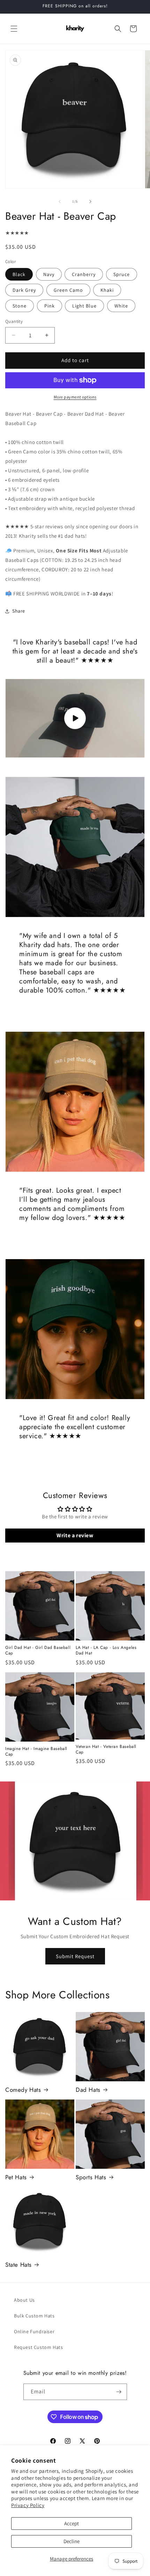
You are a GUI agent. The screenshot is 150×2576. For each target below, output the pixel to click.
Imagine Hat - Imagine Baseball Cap (36, 1752)
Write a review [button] (75, 1535)
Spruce (122, 274)
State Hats (18, 2265)
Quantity (14, 321)
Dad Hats (88, 2090)
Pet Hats (16, 2177)
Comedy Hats (23, 2090)
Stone (20, 306)
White (121, 306)
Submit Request (75, 1956)
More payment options (75, 397)
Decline (72, 2541)
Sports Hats (91, 2177)
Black (19, 274)
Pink (50, 306)
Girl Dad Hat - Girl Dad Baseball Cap (38, 1650)
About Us (24, 2300)
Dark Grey (24, 290)
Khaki (107, 290)
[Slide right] (90, 202)
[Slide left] (60, 202)
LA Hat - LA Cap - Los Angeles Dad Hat (106, 1650)
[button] (14, 29)
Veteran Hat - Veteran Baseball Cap (106, 1749)
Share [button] (19, 611)
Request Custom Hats (38, 2347)
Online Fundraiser (34, 2331)
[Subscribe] (119, 2392)
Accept (72, 2523)
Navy (49, 274)
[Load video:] (75, 718)
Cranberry (84, 274)
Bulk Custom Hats (34, 2316)
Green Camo (68, 290)
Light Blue (84, 306)
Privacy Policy (28, 2505)
